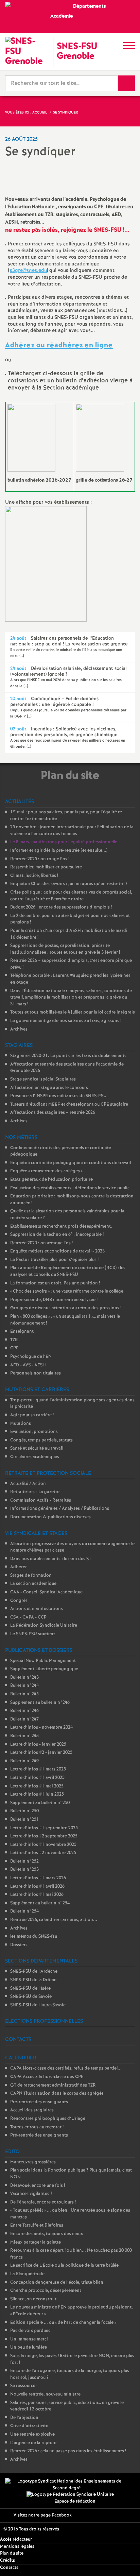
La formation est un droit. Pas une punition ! (55, 1283)
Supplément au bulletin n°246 (40, 1703)
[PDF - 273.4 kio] (31, 438)
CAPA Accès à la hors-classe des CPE (47, 2077)
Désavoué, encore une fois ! (38, 2186)
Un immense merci (29, 2339)
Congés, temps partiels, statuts (41, 1440)
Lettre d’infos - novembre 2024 (41, 1727)
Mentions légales (17, 2547)
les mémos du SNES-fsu (34, 1937)
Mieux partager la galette (36, 2242)
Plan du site (12, 2553)
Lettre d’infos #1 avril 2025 (37, 1778)
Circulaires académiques (35, 1457)
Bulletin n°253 (24, 1870)
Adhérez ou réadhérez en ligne (59, 345)
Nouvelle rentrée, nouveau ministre (45, 2394)
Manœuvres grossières (33, 2162)
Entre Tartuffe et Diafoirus (37, 2225)
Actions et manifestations (37, 1609)
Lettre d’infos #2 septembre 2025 (44, 1836)
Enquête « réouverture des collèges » (46, 1171)
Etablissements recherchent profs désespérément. (61, 1226)
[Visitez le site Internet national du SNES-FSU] (67, 2485)
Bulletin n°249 (24, 1761)
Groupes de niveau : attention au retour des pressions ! (66, 1308)
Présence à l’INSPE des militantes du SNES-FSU (58, 1096)
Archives (19, 1029)
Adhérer (19, 1567)
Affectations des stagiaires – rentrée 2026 (53, 1113)
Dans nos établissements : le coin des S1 (51, 1559)
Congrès (19, 1601)
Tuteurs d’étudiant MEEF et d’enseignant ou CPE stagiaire (69, 1104)
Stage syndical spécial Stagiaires (43, 1079)
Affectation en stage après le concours (49, 1088)
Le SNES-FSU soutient (33, 1634)
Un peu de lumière (29, 2347)
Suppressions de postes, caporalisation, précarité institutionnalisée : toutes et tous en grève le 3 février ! (65, 949)
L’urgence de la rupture (33, 2443)
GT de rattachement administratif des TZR (53, 2085)
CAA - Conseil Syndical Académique (46, 1592)
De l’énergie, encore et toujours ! (43, 2202)
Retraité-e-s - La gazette (35, 1492)
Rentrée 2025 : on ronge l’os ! (40, 859)
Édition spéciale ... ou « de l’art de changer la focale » (63, 2323)
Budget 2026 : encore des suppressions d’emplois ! (61, 907)
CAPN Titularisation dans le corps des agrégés (57, 2094)
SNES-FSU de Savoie (31, 1997)
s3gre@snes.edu (28, 271)
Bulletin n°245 (24, 1694)
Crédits (7, 2561)
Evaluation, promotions (34, 1432)
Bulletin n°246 (24, 1711)
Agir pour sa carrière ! (32, 1415)
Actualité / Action (28, 1484)
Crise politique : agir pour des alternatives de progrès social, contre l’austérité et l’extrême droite (71, 896)
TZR (14, 1340)
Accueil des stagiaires (32, 2110)
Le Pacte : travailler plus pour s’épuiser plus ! (54, 1260)
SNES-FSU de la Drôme (33, 1980)
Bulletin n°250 (24, 1811)
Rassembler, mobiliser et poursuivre (46, 867)
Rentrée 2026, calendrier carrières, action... (54, 1920)
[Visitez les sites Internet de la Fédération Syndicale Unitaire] (70, 2495)
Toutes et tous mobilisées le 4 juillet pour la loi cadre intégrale (73, 1012)
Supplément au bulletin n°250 (40, 1803)
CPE (14, 1348)
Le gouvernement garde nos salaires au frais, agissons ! (66, 1021)
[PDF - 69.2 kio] (46, 564)
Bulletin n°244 (24, 1686)
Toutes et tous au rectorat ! (37, 2127)
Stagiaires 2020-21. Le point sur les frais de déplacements (68, 1056)
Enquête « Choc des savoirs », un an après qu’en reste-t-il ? (69, 884)
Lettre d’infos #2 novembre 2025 (43, 1853)
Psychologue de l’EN (31, 1357)
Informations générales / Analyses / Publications (60, 1509)
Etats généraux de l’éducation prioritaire (51, 1180)
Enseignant (22, 1332)
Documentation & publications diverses (50, 1517)
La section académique (33, 1584)
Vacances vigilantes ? (31, 2194)
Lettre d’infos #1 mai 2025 (37, 1786)
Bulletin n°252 (24, 1861)
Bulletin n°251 (25, 1820)
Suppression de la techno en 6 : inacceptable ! (57, 1235)
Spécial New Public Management (43, 1661)
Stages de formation (31, 1576)
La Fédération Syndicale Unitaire (44, 1626)
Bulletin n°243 (24, 1678)
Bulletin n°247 (24, 1719)
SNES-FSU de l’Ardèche (34, 1972)
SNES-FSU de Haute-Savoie (38, 2005)
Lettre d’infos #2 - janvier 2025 (41, 1753)
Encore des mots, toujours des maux (47, 2234)
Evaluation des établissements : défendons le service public (70, 1188)
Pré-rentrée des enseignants (39, 2102)
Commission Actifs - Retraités (41, 1500)
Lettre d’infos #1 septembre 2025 (44, 1828)
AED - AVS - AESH (28, 1365)
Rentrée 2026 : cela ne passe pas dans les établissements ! (68, 2451)
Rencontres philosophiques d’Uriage (48, 2119)
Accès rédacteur (16, 2539)
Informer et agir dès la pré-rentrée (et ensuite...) (59, 851)
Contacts (9, 2568)
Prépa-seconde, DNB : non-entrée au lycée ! (54, 1300)
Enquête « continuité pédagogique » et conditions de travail (71, 1163)
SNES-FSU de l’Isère (30, 1989)
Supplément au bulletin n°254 (40, 1903)
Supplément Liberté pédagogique (44, 1669)
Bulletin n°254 (24, 1911)
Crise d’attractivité (29, 2426)
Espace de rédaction (75, 2501)
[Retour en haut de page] (125, 2561)
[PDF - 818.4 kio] (100, 438)
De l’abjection (24, 2418)
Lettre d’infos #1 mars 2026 (38, 1878)
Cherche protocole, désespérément (46, 2291)
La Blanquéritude (27, 2274)
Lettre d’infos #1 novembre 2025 (43, 1845)
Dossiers (19, 1945)
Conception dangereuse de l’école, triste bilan (57, 2283)
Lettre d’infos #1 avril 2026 (37, 1887)
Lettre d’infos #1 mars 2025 (38, 1769)
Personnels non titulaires (36, 1373)
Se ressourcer (24, 2386)
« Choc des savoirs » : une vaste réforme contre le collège (67, 1291)
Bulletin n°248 (24, 1736)
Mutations (21, 1424)
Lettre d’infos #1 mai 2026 (37, 1895)
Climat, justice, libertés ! (34, 876)
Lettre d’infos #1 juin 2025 (37, 1794)
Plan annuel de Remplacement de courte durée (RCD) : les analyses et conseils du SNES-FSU (68, 1271)
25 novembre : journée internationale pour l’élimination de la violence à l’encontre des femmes (72, 831)
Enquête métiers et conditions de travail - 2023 (57, 1251)
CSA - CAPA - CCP (28, 1617)
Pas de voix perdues (30, 2331)
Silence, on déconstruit (33, 2299)
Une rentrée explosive (32, 2434)
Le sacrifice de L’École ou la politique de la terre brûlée (64, 2266)
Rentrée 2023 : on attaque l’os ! (41, 1243)
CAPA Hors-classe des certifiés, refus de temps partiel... (66, 2068)
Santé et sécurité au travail (37, 1448)
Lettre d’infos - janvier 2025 (38, 1744)
